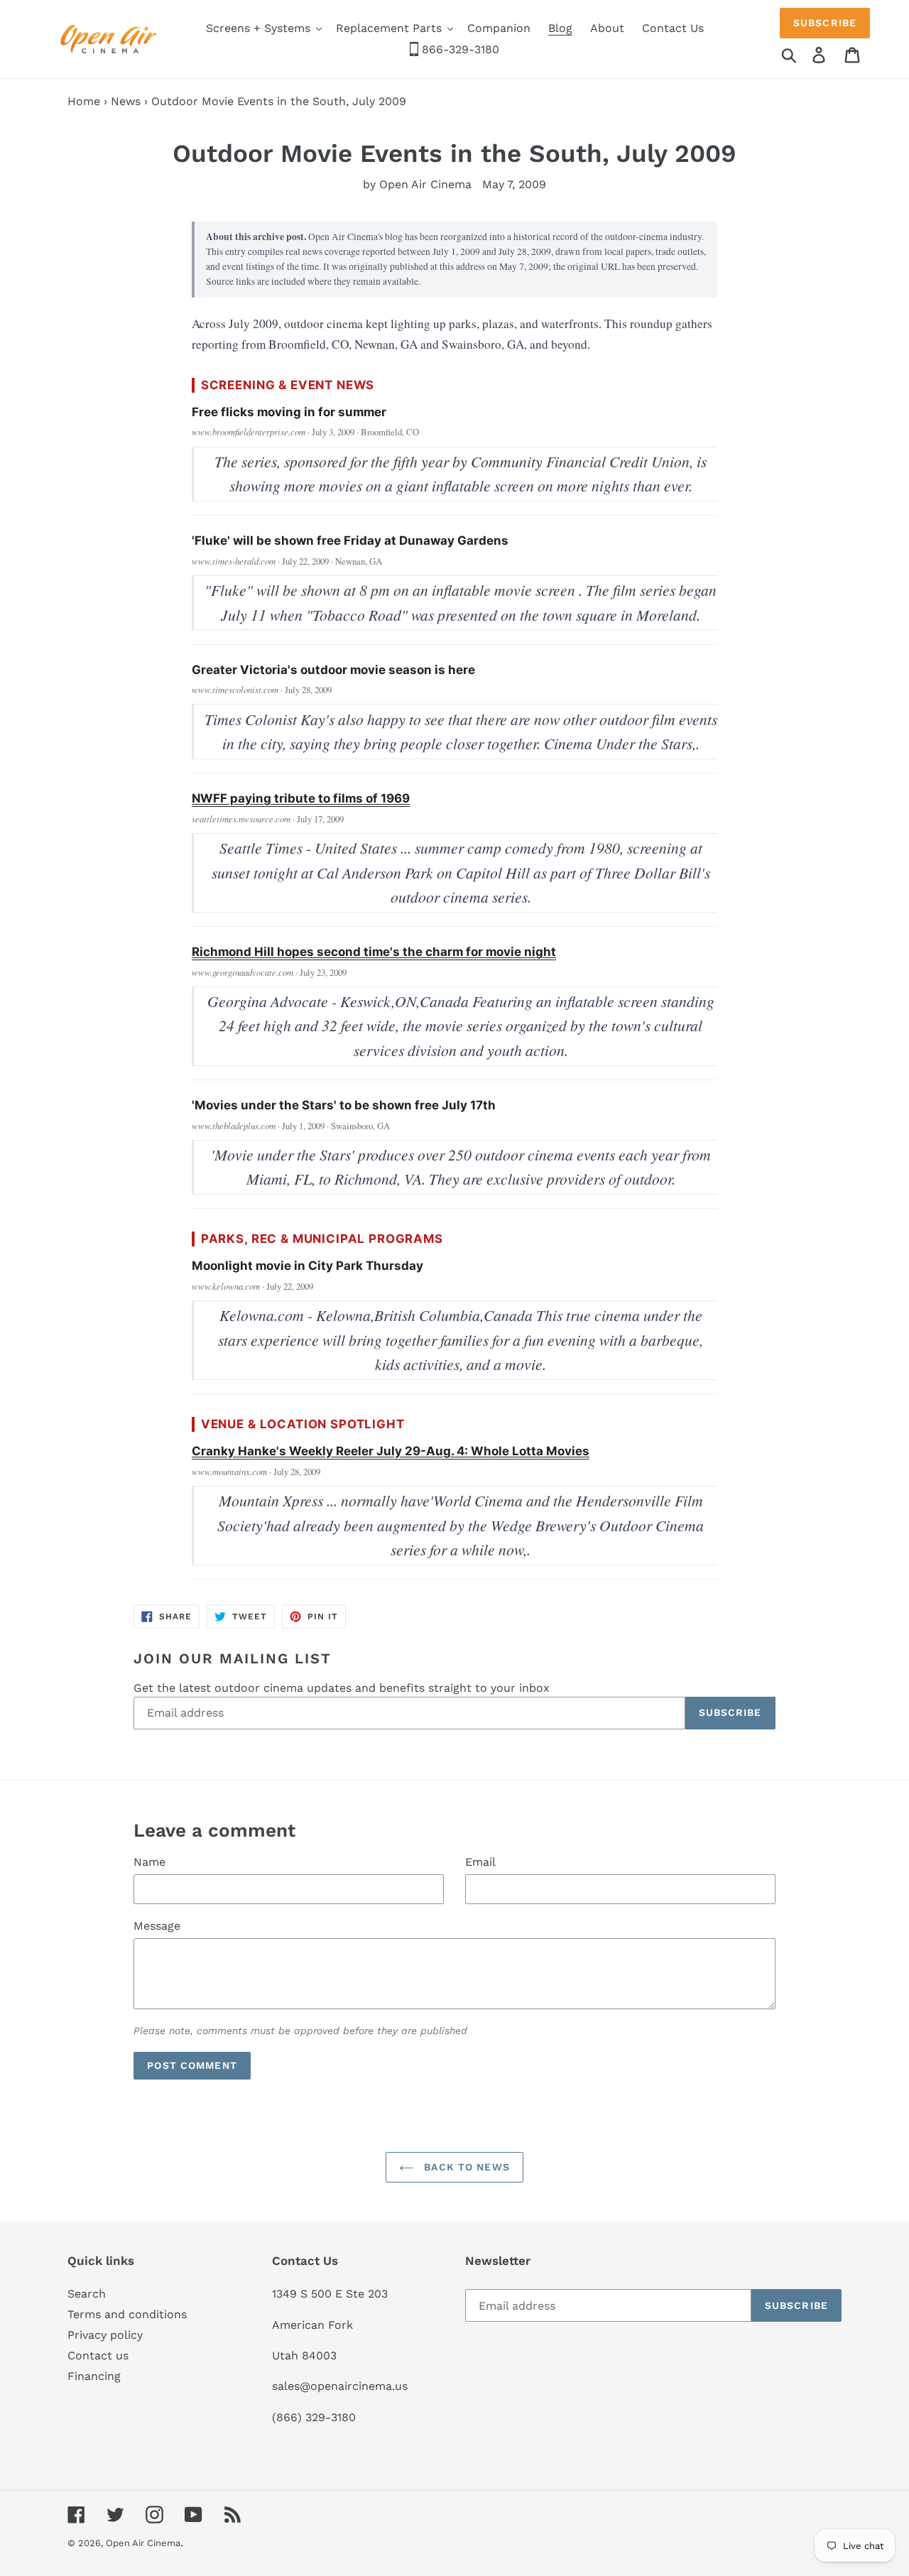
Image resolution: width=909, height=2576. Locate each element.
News (126, 101)
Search (87, 2294)
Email (480, 1862)
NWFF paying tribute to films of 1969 (301, 798)
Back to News (465, 2167)
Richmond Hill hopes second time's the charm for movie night (374, 952)
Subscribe (825, 23)
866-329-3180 (459, 49)
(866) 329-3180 (314, 2417)
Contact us (98, 2355)
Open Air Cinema (143, 2543)
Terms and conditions (127, 2314)
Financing (94, 2376)
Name (149, 1862)
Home (84, 101)
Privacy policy (105, 2335)
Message (157, 1926)
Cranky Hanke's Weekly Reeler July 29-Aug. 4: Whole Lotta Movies (391, 1451)
